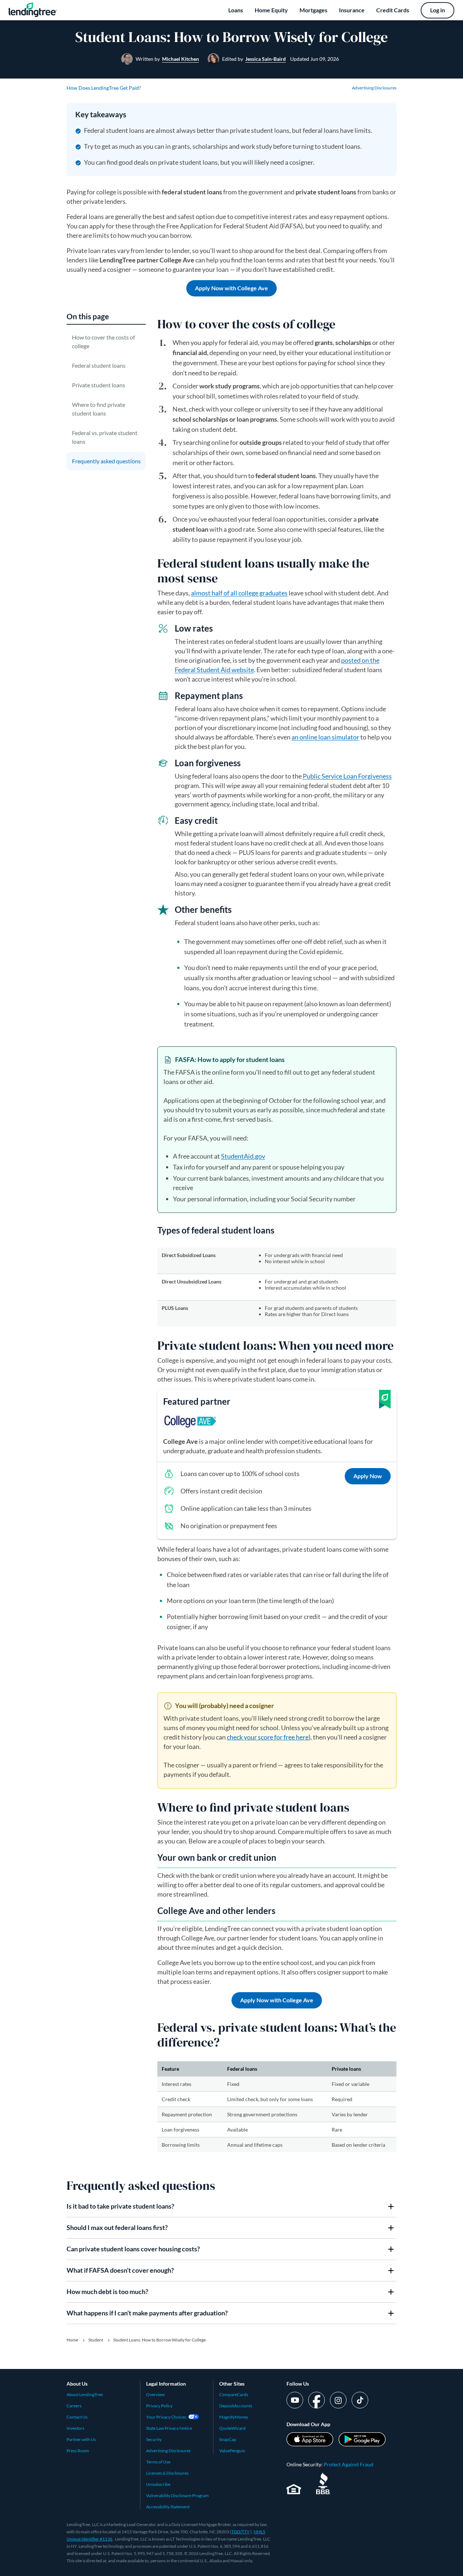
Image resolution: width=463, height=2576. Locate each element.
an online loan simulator (325, 737)
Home (72, 2340)
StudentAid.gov (243, 1156)
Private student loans (99, 385)
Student (96, 2340)
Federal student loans (99, 365)
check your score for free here (268, 1737)
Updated (315, 59)
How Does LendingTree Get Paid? (104, 88)
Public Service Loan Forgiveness (347, 776)
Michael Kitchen (180, 59)
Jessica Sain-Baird (266, 59)
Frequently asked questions (106, 461)
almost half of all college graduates (239, 593)
